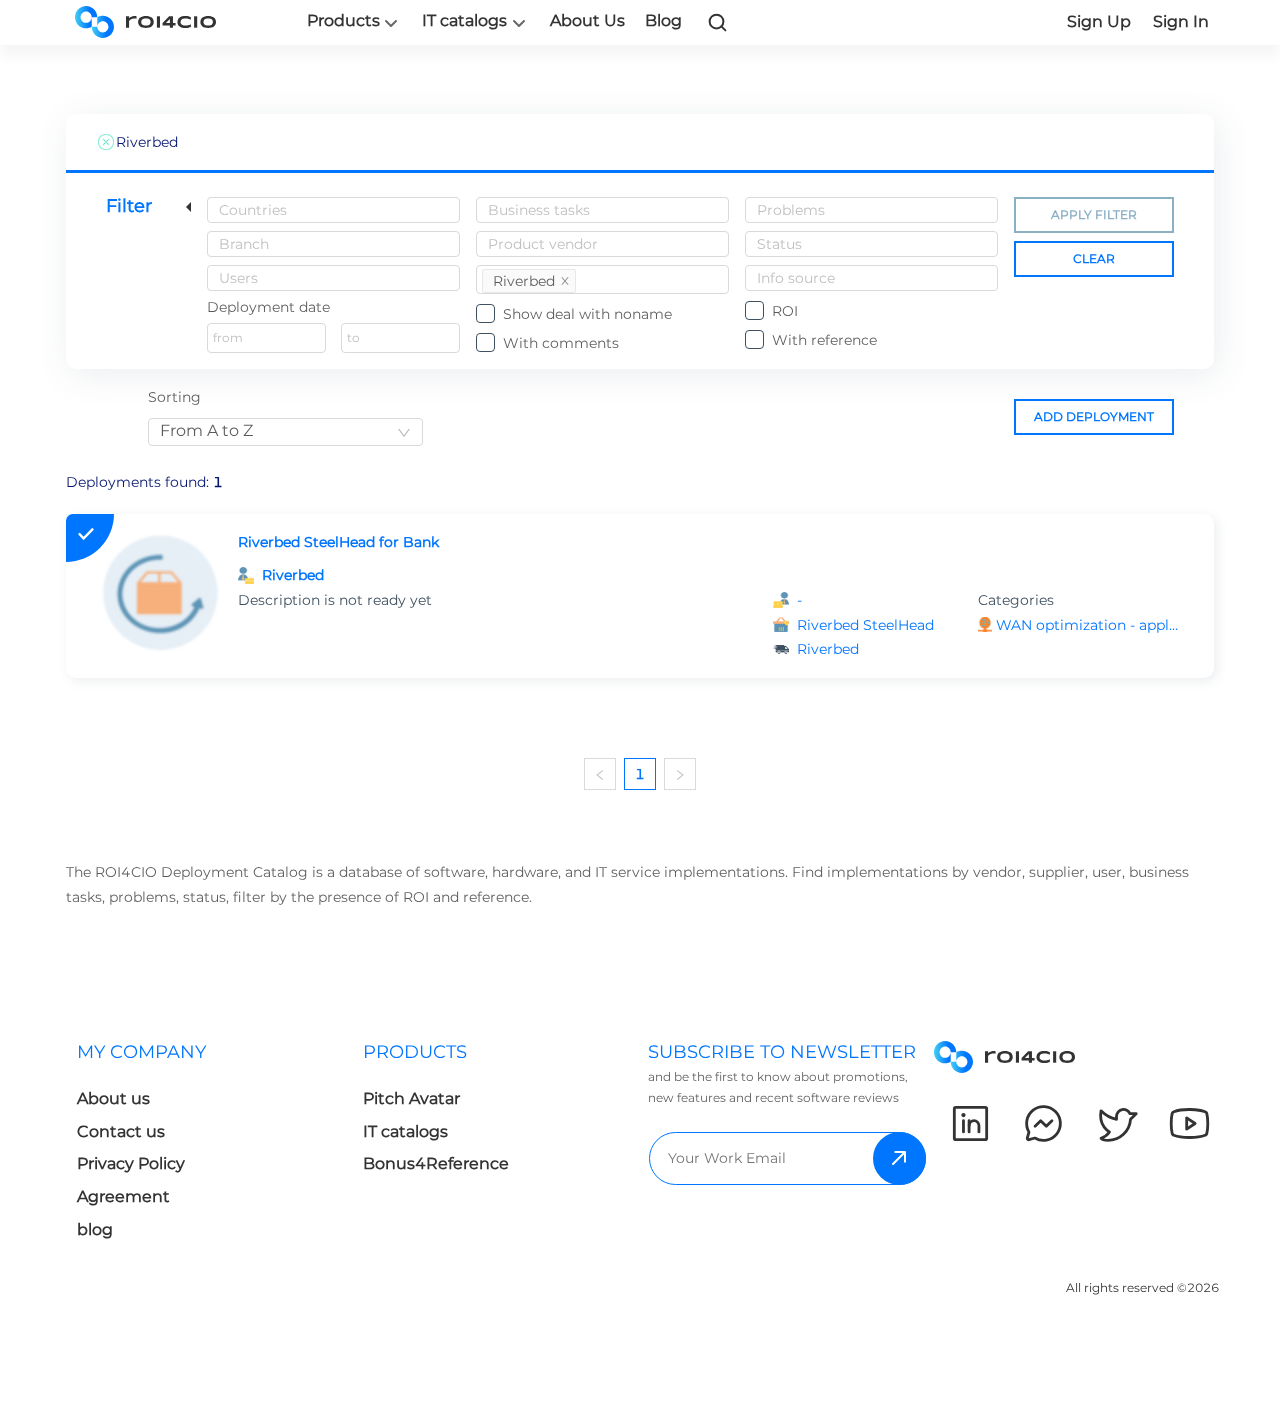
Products (343, 21)
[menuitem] (204, 1146)
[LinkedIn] (970, 1123)
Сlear (1094, 258)
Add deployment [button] (1094, 416)
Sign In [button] (1181, 21)
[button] (1089, 625)
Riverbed (293, 575)
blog (95, 1229)
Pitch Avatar (411, 1098)
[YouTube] (1189, 1123)
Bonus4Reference (436, 1163)
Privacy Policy (131, 1163)
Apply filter (1094, 214)
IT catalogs (464, 21)
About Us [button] (587, 20)
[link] (718, 22)
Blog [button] (663, 20)
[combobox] (333, 210)
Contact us (121, 1131)
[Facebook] (1043, 1123)
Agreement (123, 1196)
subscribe (899, 1158)
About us (113, 1098)
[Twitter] (1116, 1123)
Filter (129, 206)
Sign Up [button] (1099, 21)
